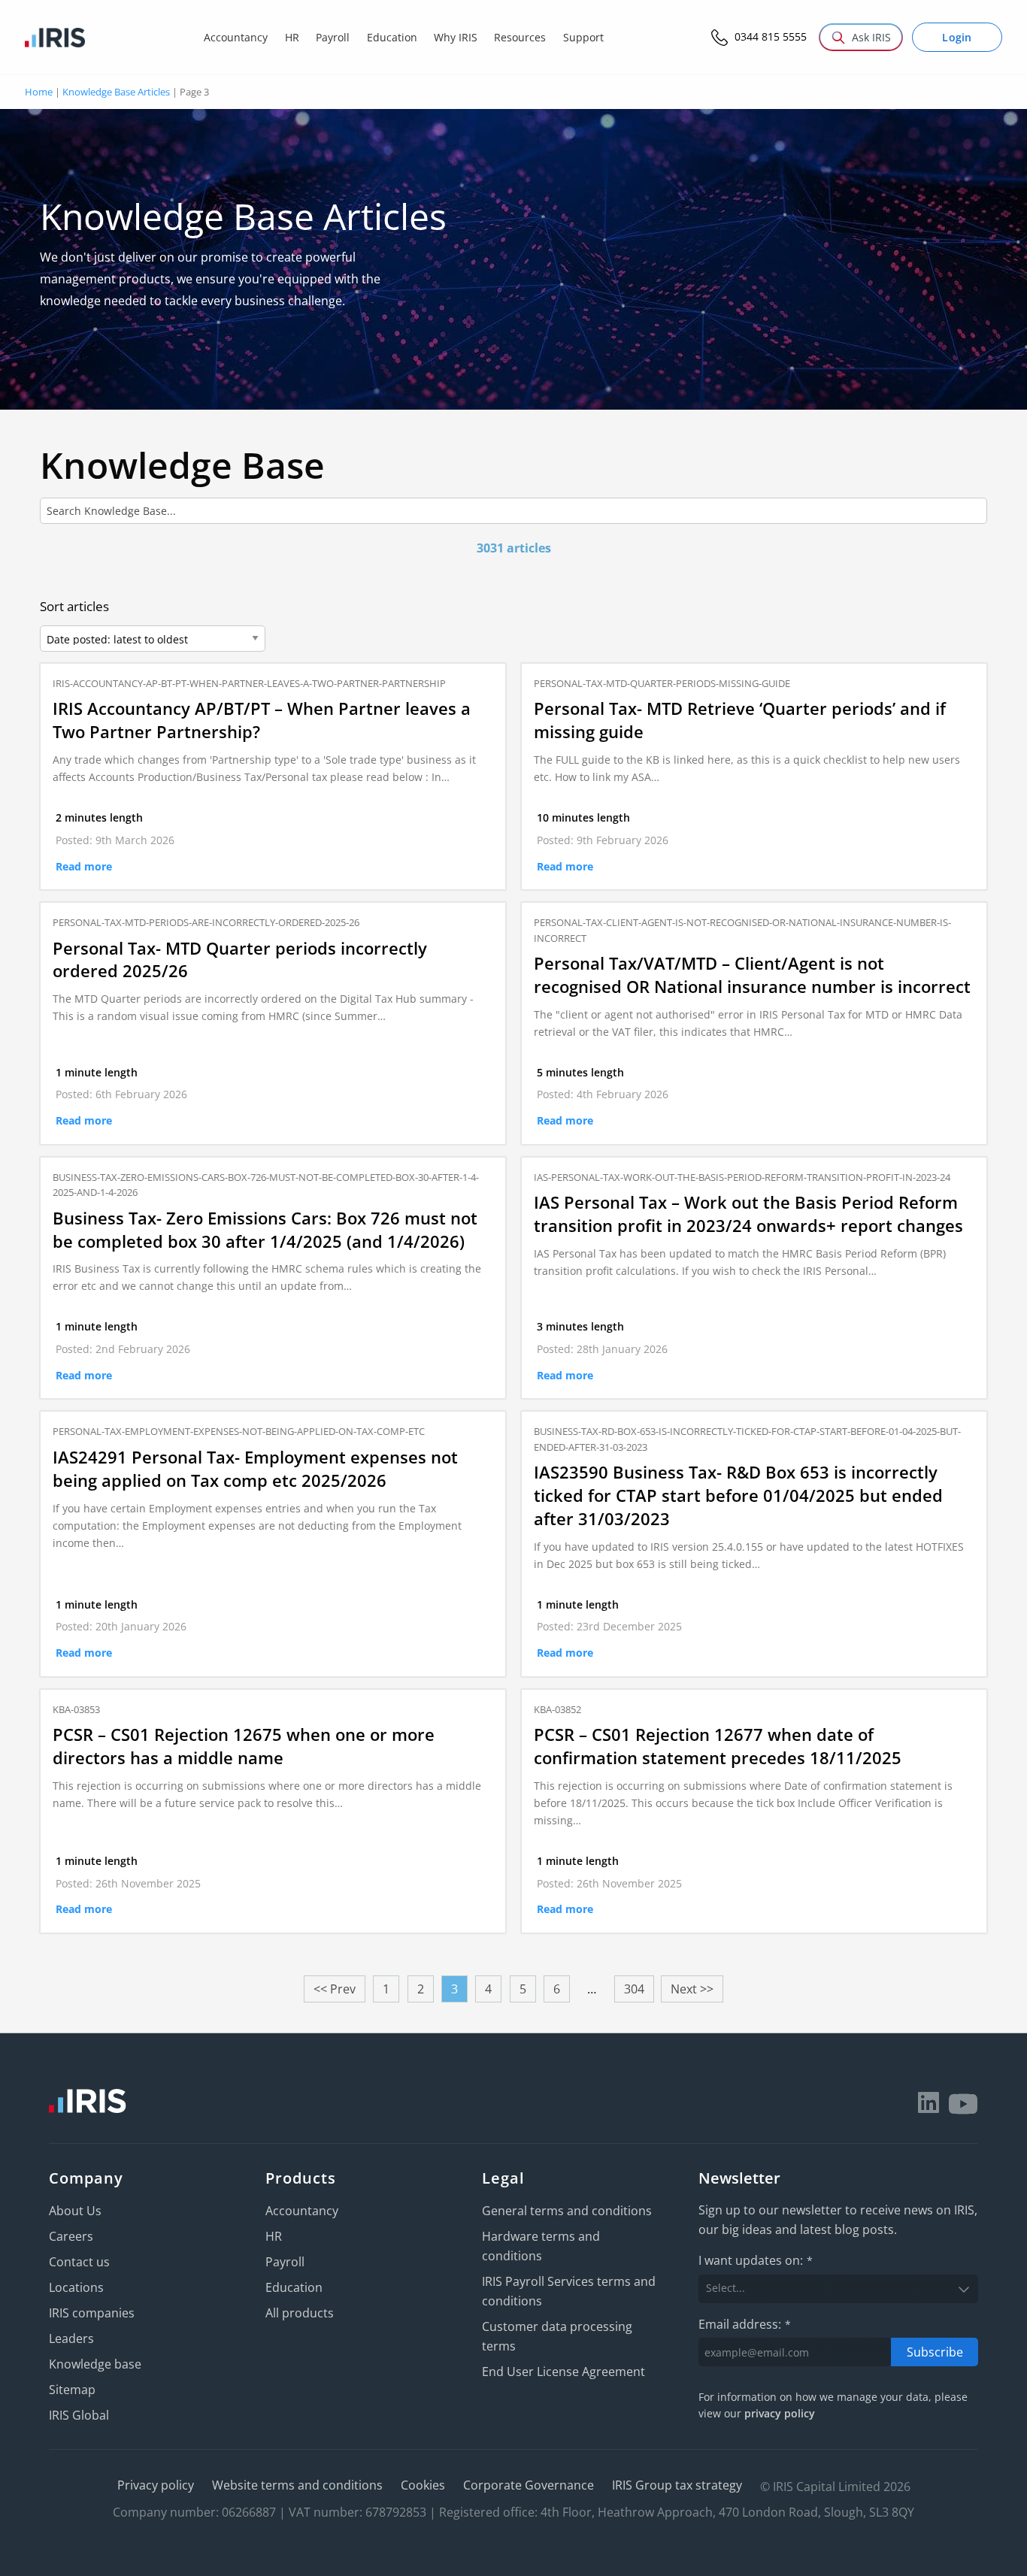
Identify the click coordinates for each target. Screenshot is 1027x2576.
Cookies (423, 2485)
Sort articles (74, 606)
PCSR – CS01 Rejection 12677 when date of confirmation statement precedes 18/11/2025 (718, 1746)
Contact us (79, 2262)
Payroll (285, 2262)
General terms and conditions (567, 2211)
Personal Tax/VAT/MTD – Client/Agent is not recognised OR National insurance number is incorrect (752, 975)
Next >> (692, 1989)
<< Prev (335, 1989)
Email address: (745, 2324)
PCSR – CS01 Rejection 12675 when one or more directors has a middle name (244, 1746)
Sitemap (72, 2390)
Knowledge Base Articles (116, 92)
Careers (71, 2236)
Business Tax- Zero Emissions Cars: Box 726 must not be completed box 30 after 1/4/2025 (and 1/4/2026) (265, 1229)
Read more (84, 866)
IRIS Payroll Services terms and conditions (569, 2291)
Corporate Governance (529, 2485)
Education (294, 2287)
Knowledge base (95, 2364)
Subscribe (935, 2352)
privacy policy (780, 2413)
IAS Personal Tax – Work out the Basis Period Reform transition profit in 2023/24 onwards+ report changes (748, 1214)
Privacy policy (156, 2485)
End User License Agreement (563, 2372)
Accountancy (302, 2211)
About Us (75, 2211)
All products (300, 2313)
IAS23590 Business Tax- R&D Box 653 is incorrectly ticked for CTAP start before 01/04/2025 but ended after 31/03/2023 (738, 1495)
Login (957, 37)
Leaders (71, 2338)
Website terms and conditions (297, 2485)
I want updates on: (756, 2260)
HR (274, 2236)
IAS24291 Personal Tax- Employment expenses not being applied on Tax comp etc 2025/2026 (255, 1468)
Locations (76, 2287)
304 (634, 1989)
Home (39, 92)
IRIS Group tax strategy (677, 2485)
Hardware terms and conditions (541, 2246)
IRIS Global (79, 2415)
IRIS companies (92, 2313)
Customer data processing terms (557, 2336)
